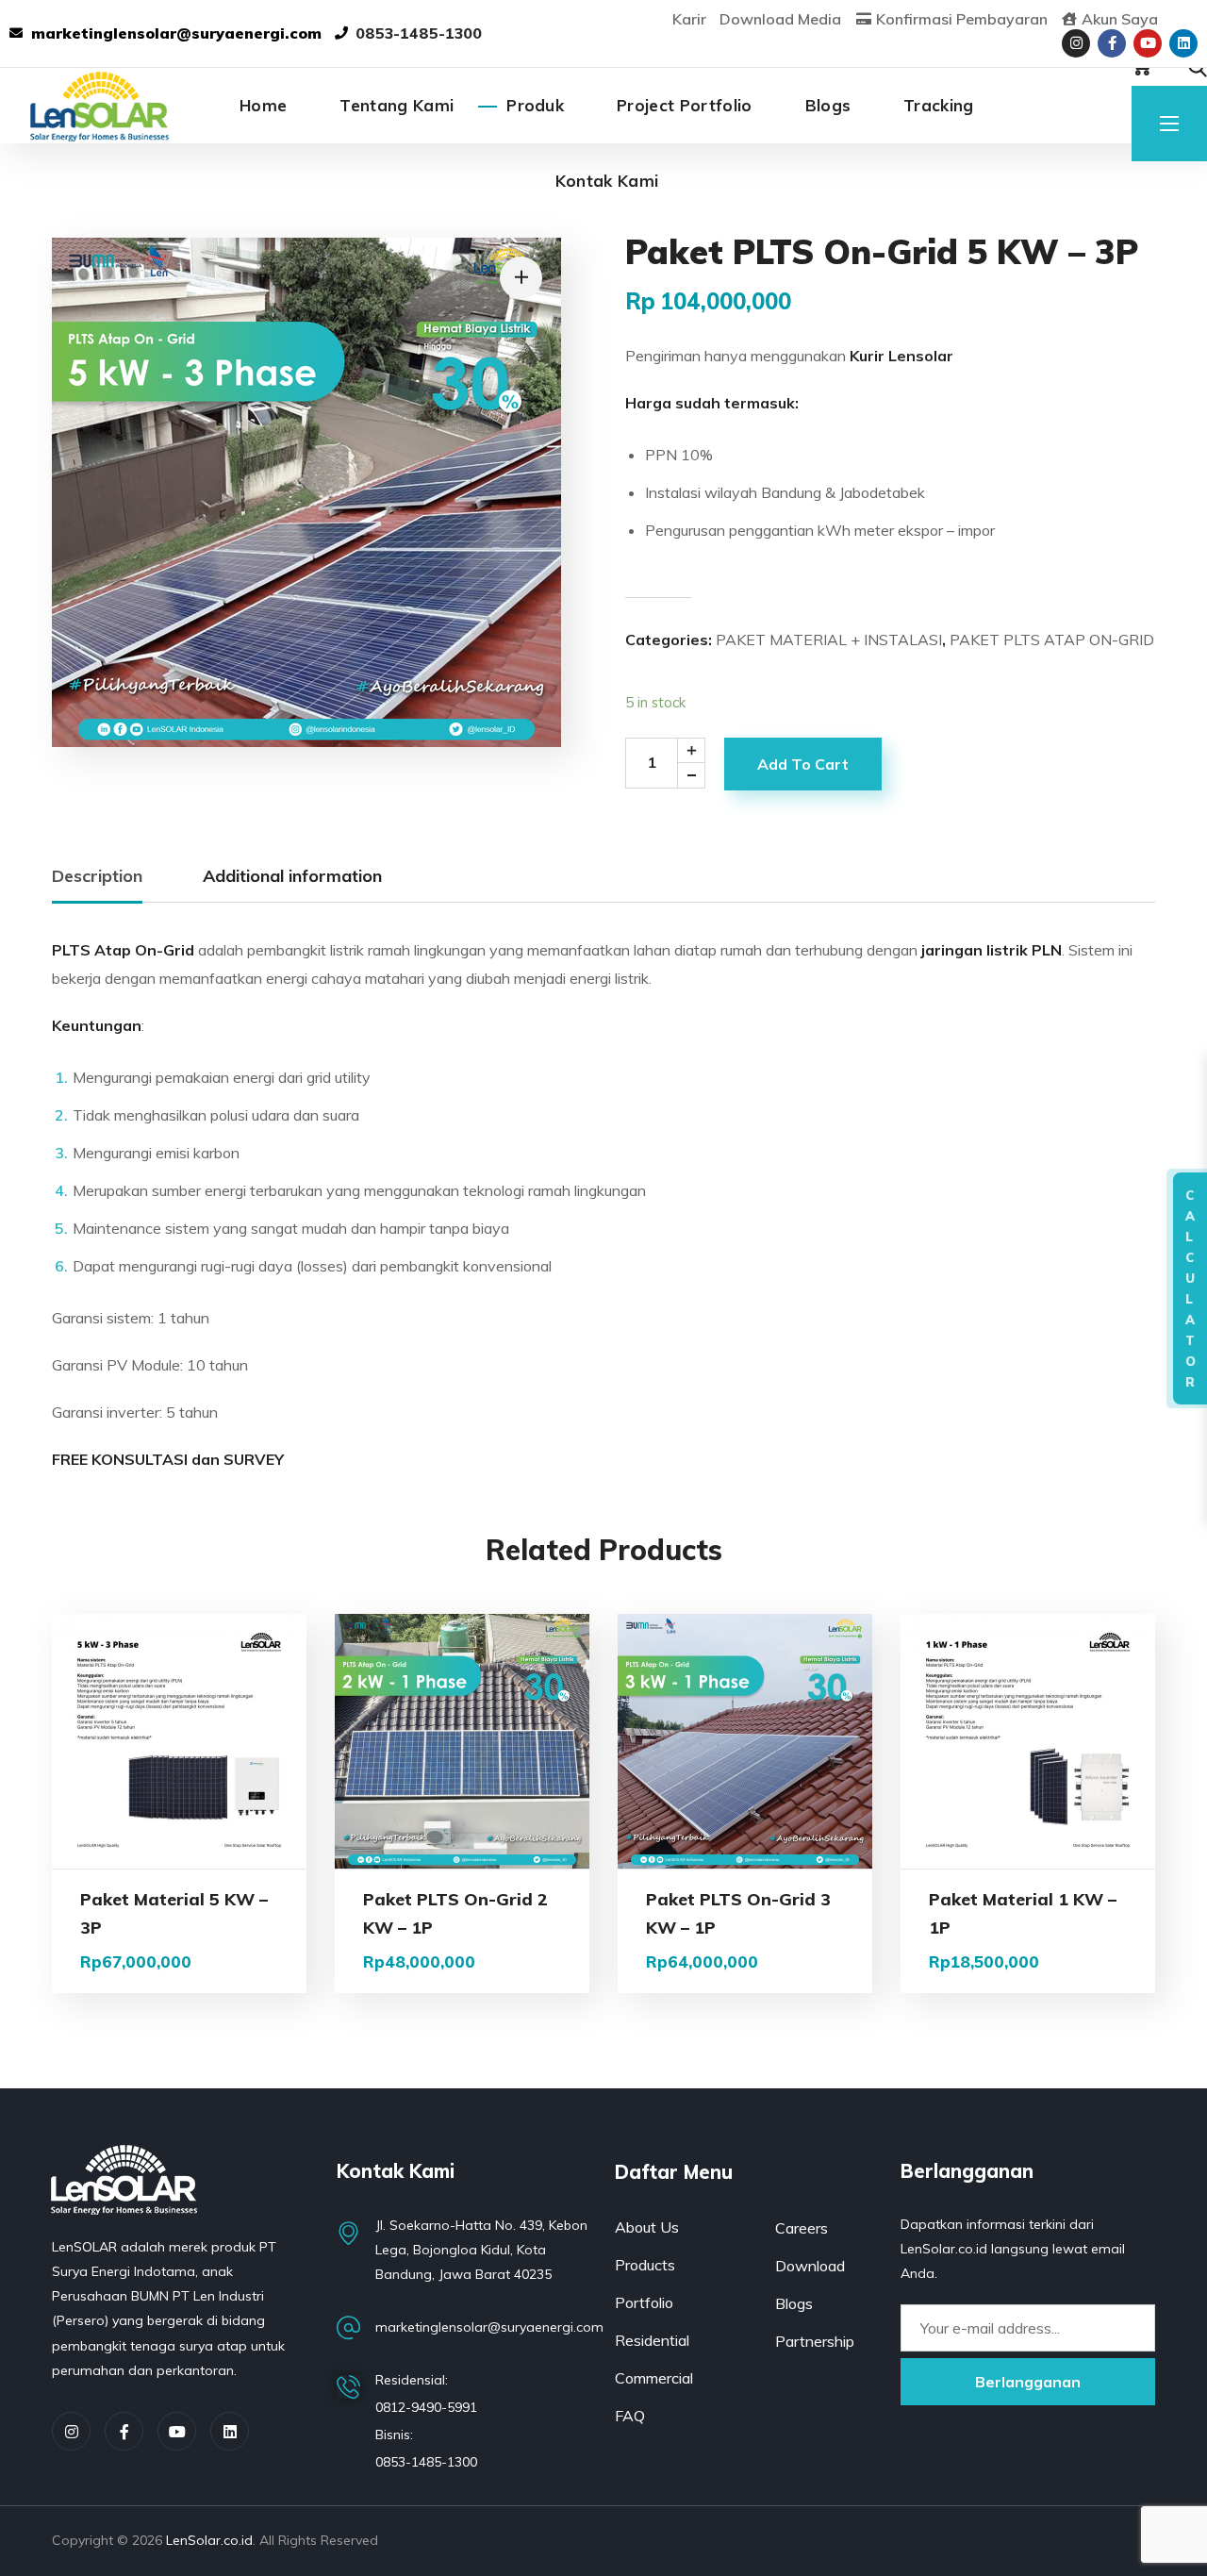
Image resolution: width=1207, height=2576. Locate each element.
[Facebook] (124, 2431)
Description (97, 876)
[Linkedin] (1183, 43)
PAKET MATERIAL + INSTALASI (829, 640)
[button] (1198, 68)
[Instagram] (1076, 43)
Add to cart (803, 764)
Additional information (292, 876)
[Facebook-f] (1112, 43)
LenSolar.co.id (209, 2540)
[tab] (97, 877)
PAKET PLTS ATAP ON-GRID (1052, 640)
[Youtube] (1148, 43)
